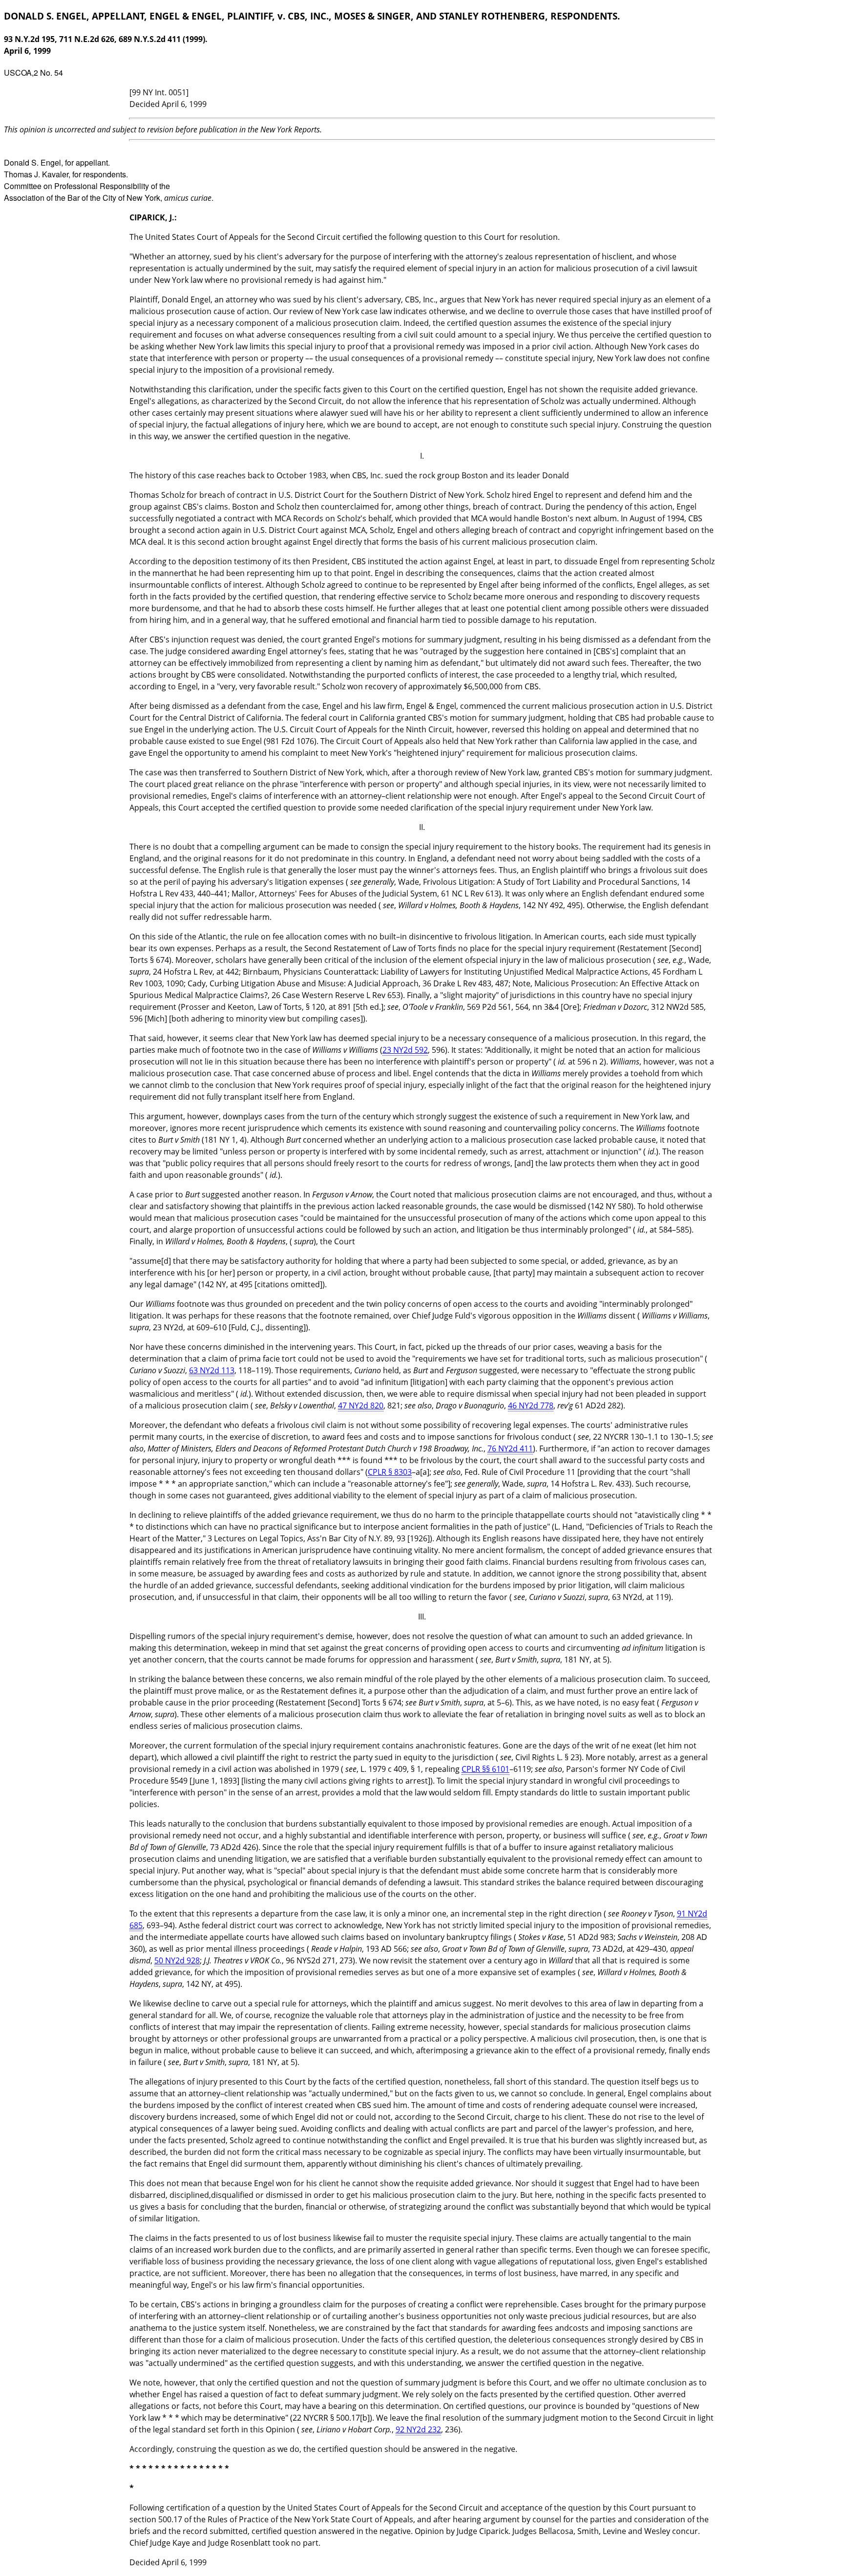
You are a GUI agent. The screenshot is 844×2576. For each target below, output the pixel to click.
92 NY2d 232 (418, 2429)
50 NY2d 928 (177, 1960)
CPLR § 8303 (390, 1472)
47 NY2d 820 (361, 1405)
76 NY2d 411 (510, 1448)
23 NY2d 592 (405, 1050)
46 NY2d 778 (531, 1405)
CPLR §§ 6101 (485, 1769)
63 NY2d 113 (212, 1370)
